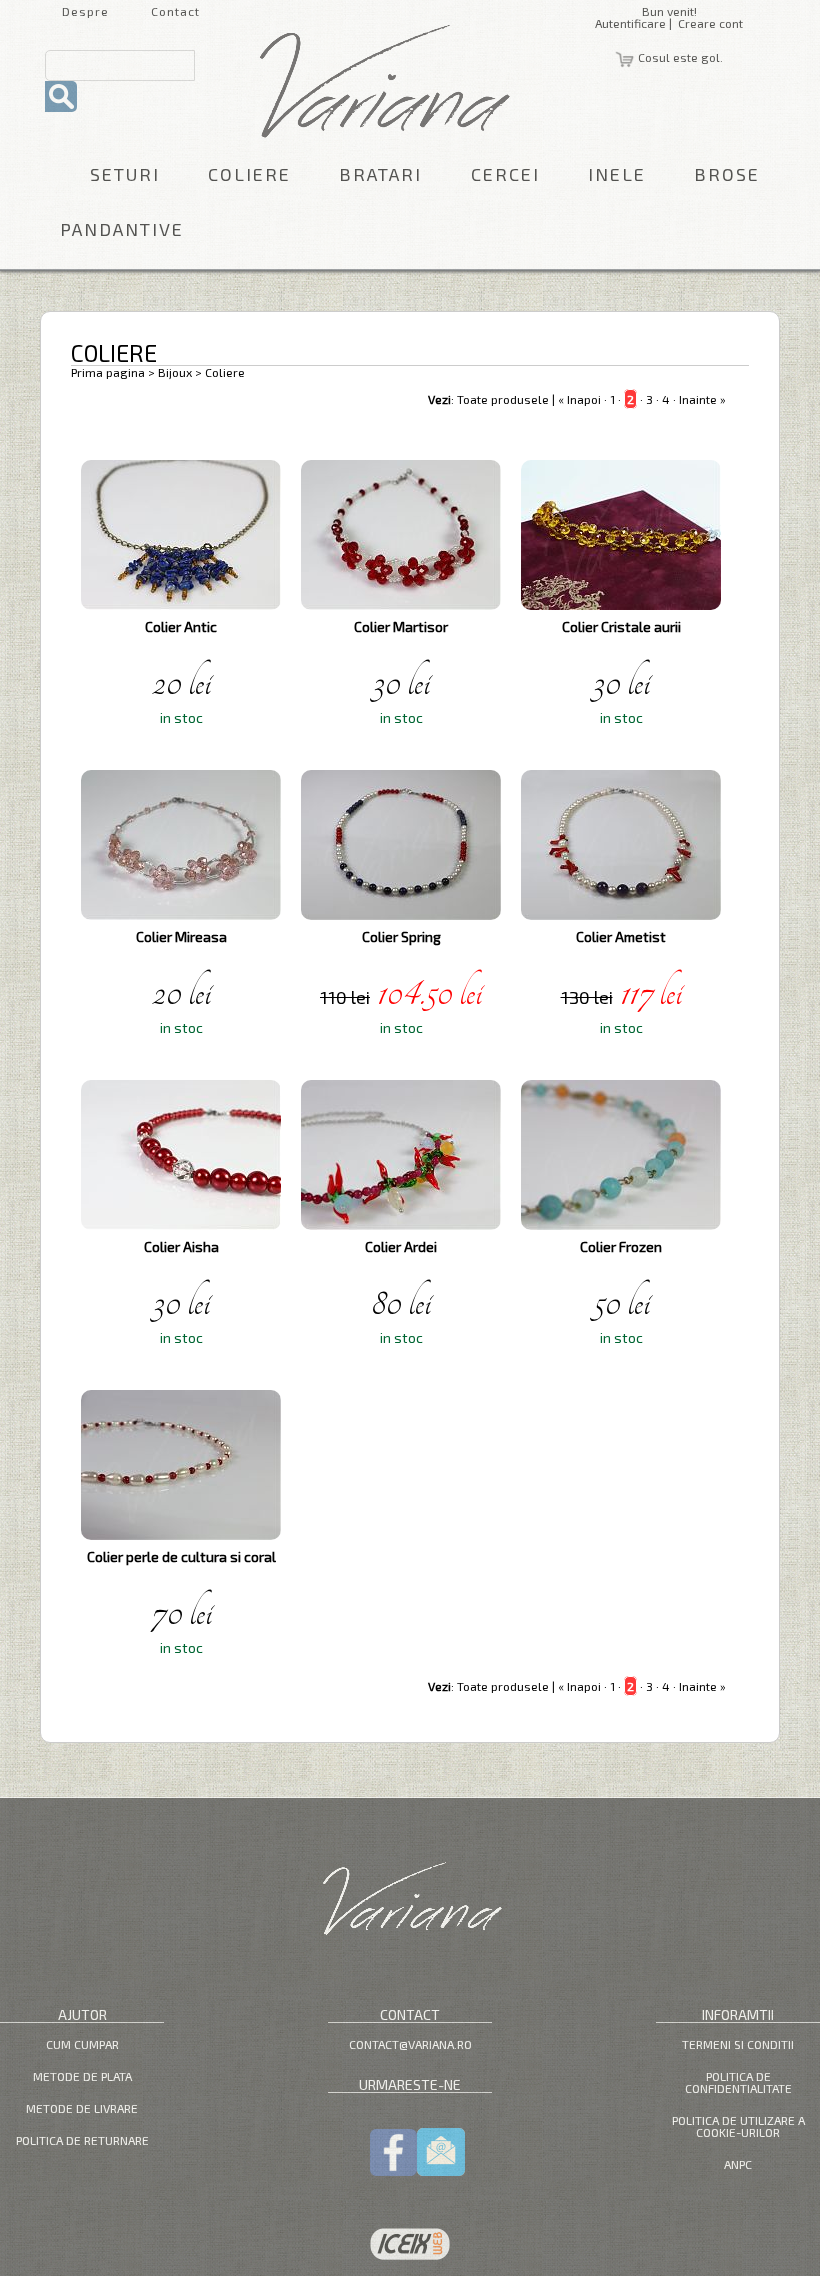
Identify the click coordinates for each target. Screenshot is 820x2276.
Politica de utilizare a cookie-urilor (738, 2126)
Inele (617, 174)
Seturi (125, 174)
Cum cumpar (82, 2044)
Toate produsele (503, 399)
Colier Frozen (621, 1246)
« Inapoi (579, 399)
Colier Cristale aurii (621, 626)
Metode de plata (82, 2076)
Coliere (249, 174)
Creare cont (710, 23)
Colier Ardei (401, 1246)
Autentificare (630, 23)
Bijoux (175, 372)
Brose (727, 174)
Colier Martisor (401, 626)
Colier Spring (401, 936)
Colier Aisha (181, 1246)
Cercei (505, 174)
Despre (85, 11)
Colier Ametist (621, 936)
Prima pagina (108, 372)
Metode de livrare (82, 2108)
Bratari (380, 174)
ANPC (738, 2164)
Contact (175, 11)
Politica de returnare (82, 2140)
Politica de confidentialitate (738, 2082)
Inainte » (702, 399)
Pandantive (122, 229)
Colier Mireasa (181, 936)
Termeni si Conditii (738, 2044)
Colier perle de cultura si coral (181, 1556)
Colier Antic (181, 626)
